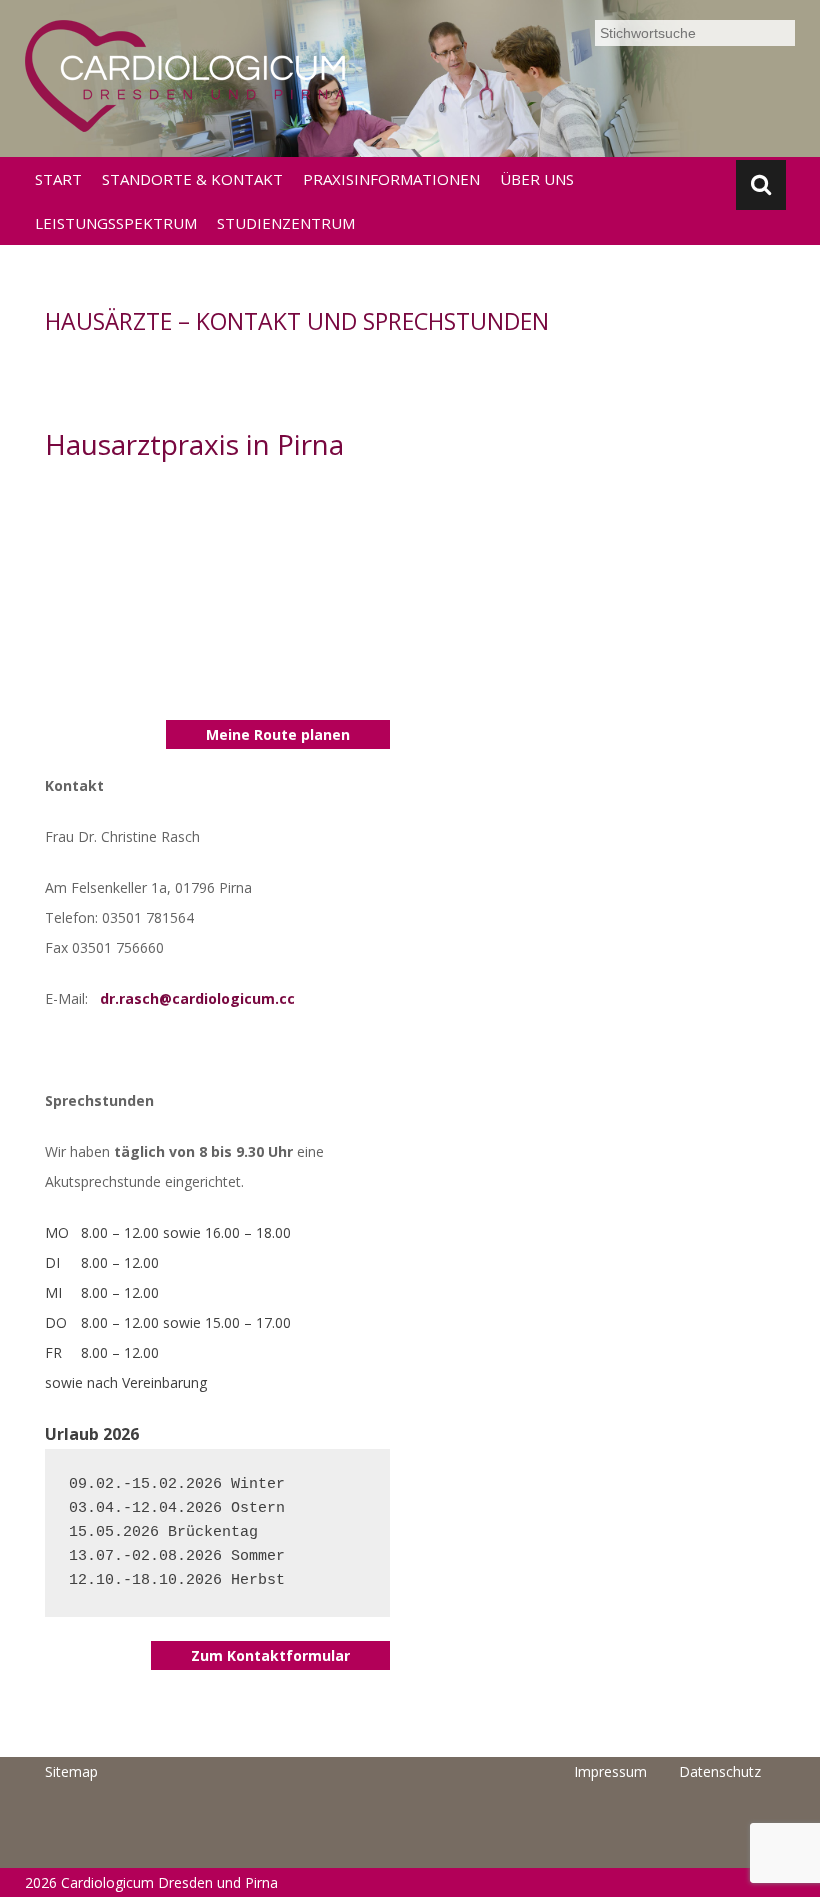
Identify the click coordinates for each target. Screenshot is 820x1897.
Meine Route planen (278, 734)
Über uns (537, 179)
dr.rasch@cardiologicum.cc (197, 998)
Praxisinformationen (391, 179)
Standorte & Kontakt (192, 179)
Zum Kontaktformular (270, 1655)
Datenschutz (720, 1771)
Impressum (610, 1771)
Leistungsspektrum (116, 223)
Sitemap (71, 1771)
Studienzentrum (286, 223)
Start (58, 179)
